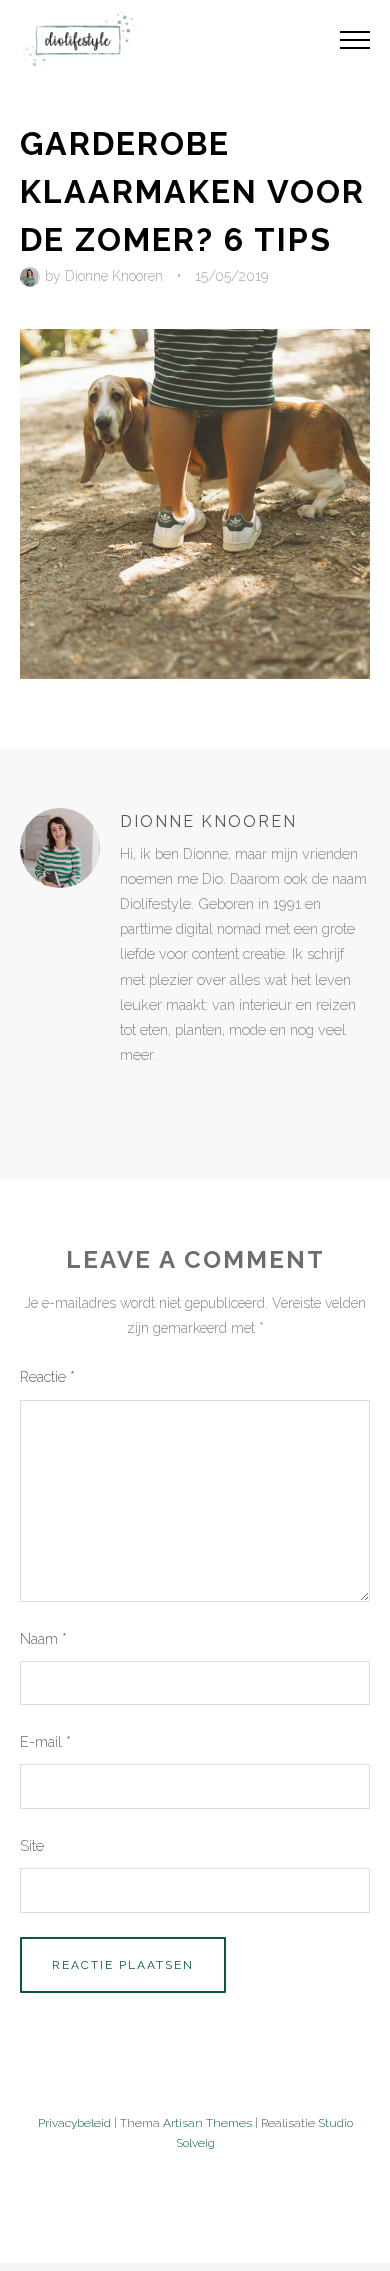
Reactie (47, 1376)
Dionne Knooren (114, 276)
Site (32, 1845)
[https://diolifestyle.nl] (134, 1096)
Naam (43, 1638)
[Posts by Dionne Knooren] (32, 276)
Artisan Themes (207, 2123)
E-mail (45, 1741)
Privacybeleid (74, 2123)
